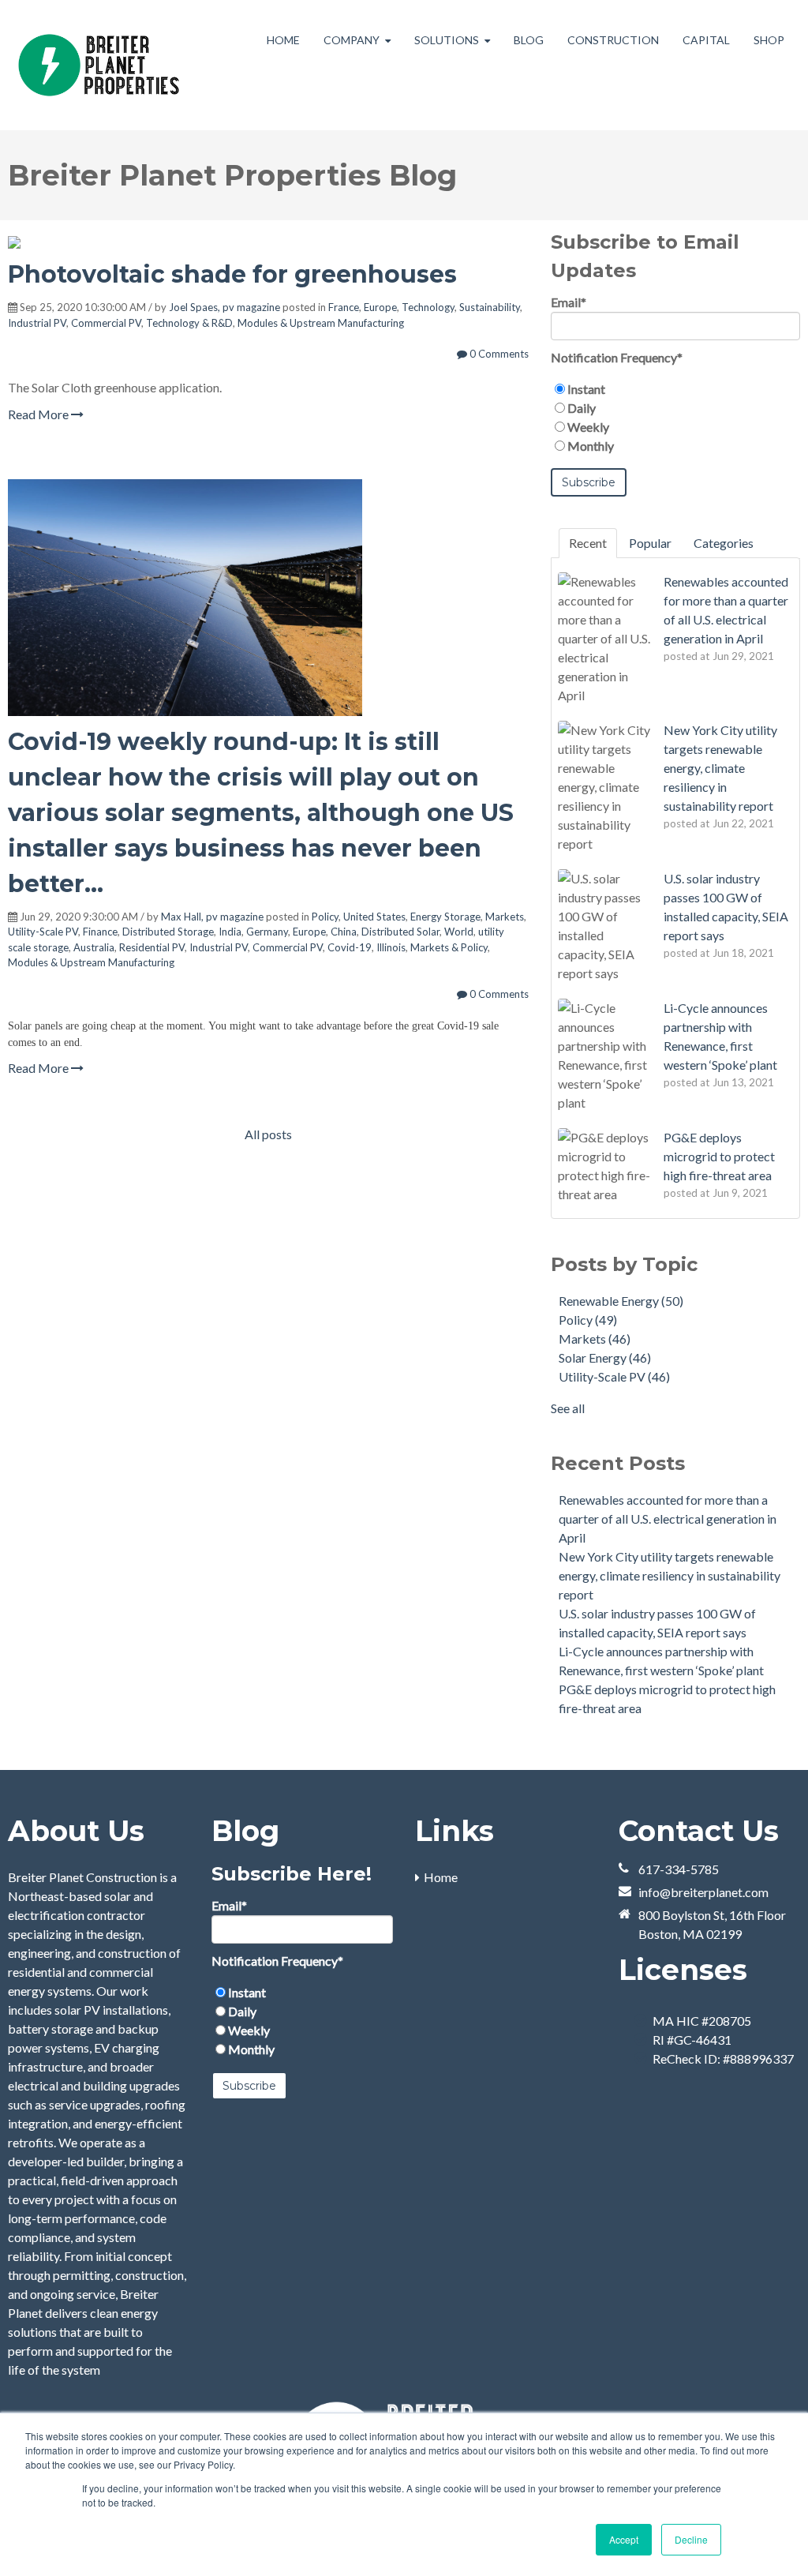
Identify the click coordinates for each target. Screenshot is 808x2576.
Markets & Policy (449, 947)
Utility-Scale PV (43, 932)
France (344, 307)
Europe (380, 307)
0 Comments (498, 354)
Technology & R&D (189, 323)
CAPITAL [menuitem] (706, 40)
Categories (724, 543)
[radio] (675, 389)
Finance (100, 932)
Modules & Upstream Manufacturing (321, 323)
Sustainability (490, 307)
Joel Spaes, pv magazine (224, 307)
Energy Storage (445, 917)
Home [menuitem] (441, 1877)
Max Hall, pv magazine (212, 917)
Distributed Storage (168, 932)
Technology (428, 307)
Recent (588, 543)
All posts (268, 1134)
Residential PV (152, 947)
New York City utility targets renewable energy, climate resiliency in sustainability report (670, 1575)
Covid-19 (350, 947)
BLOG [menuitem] (529, 40)
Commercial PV (106, 323)
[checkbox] (675, 418)
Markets (505, 917)
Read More (39, 414)
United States (374, 917)
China (344, 932)
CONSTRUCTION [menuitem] (613, 40)
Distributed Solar (400, 932)
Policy (325, 917)
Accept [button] (624, 2539)
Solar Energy (605, 1357)
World (459, 932)
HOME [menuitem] (283, 40)
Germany (267, 932)
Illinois (391, 947)
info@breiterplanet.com (703, 1892)
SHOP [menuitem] (769, 40)
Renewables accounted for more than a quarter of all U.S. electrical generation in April (668, 1519)
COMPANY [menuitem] (352, 40)
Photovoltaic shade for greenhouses (232, 274)
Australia (94, 947)
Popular (650, 543)
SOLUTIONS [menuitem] (447, 40)
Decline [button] (691, 2539)
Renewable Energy (621, 1301)
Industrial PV (37, 323)
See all (568, 1408)
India (230, 932)
